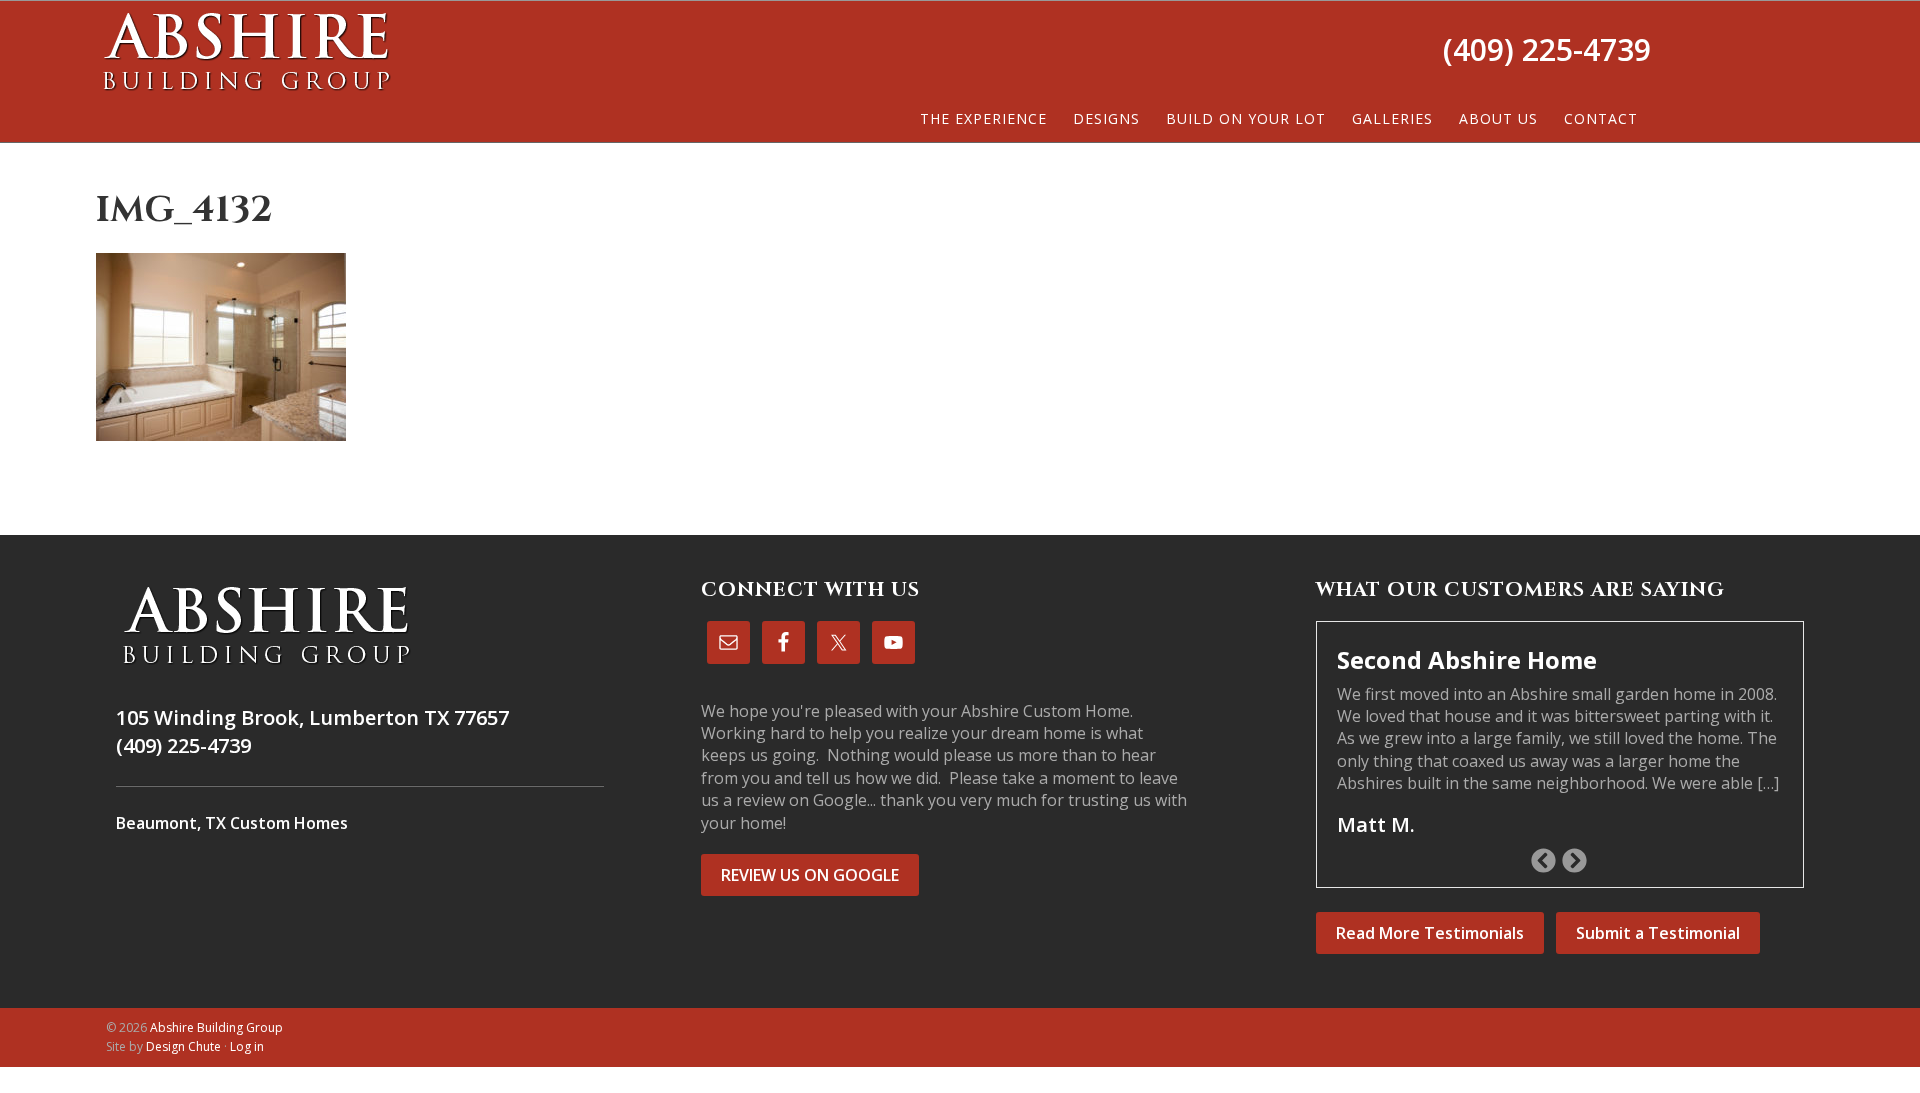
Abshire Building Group (246, 51)
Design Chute (183, 1046)
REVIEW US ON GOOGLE (810, 875)
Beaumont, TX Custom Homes (232, 823)
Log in (247, 1046)
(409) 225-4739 (1547, 49)
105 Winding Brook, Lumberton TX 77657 (312, 717)
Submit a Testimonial (1658, 933)
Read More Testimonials (1430, 933)
